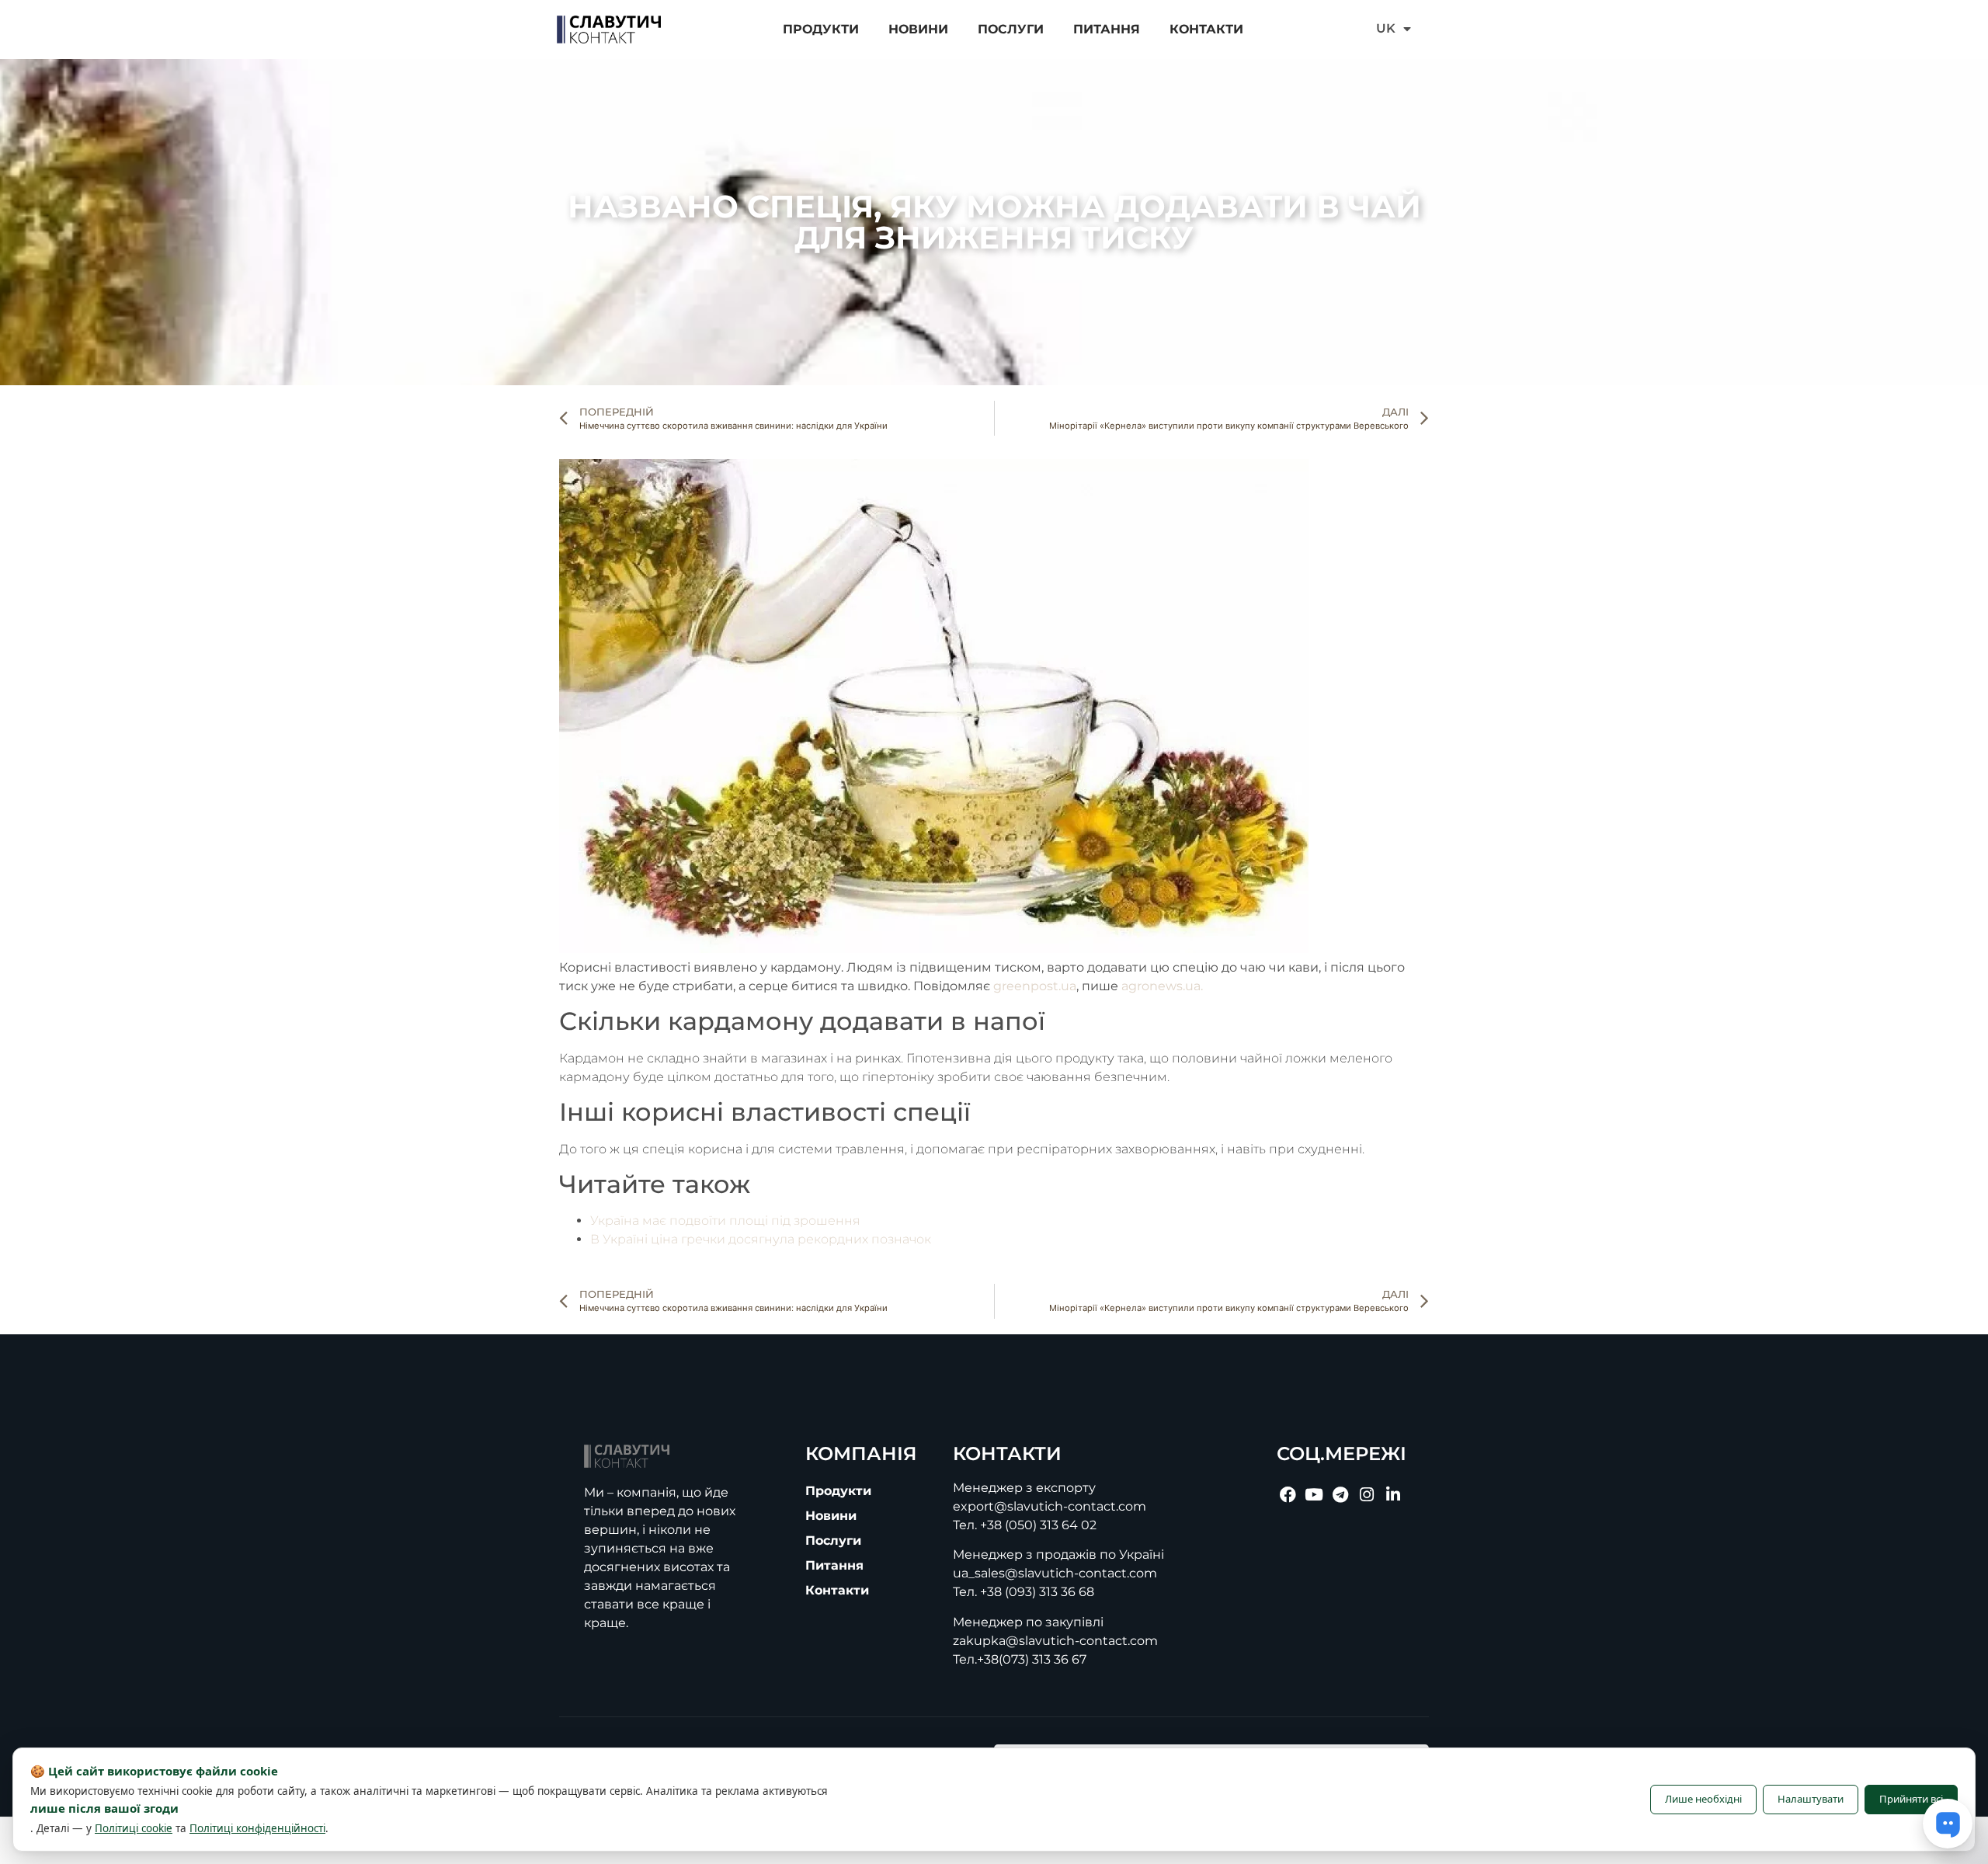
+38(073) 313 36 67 (1032, 1659)
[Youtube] (1314, 1495)
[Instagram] (1367, 1495)
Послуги (1011, 29)
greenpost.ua (1035, 986)
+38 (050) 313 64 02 (1038, 1525)
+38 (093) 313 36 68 (1037, 1592)
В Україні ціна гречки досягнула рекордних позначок (761, 1239)
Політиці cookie (134, 1828)
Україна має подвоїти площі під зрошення (725, 1221)
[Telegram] (1340, 1495)
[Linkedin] (1393, 1495)
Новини (918, 29)
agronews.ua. (1162, 986)
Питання (1107, 29)
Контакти (1206, 29)
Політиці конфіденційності (257, 1828)
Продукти (821, 29)
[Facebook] (1288, 1495)
